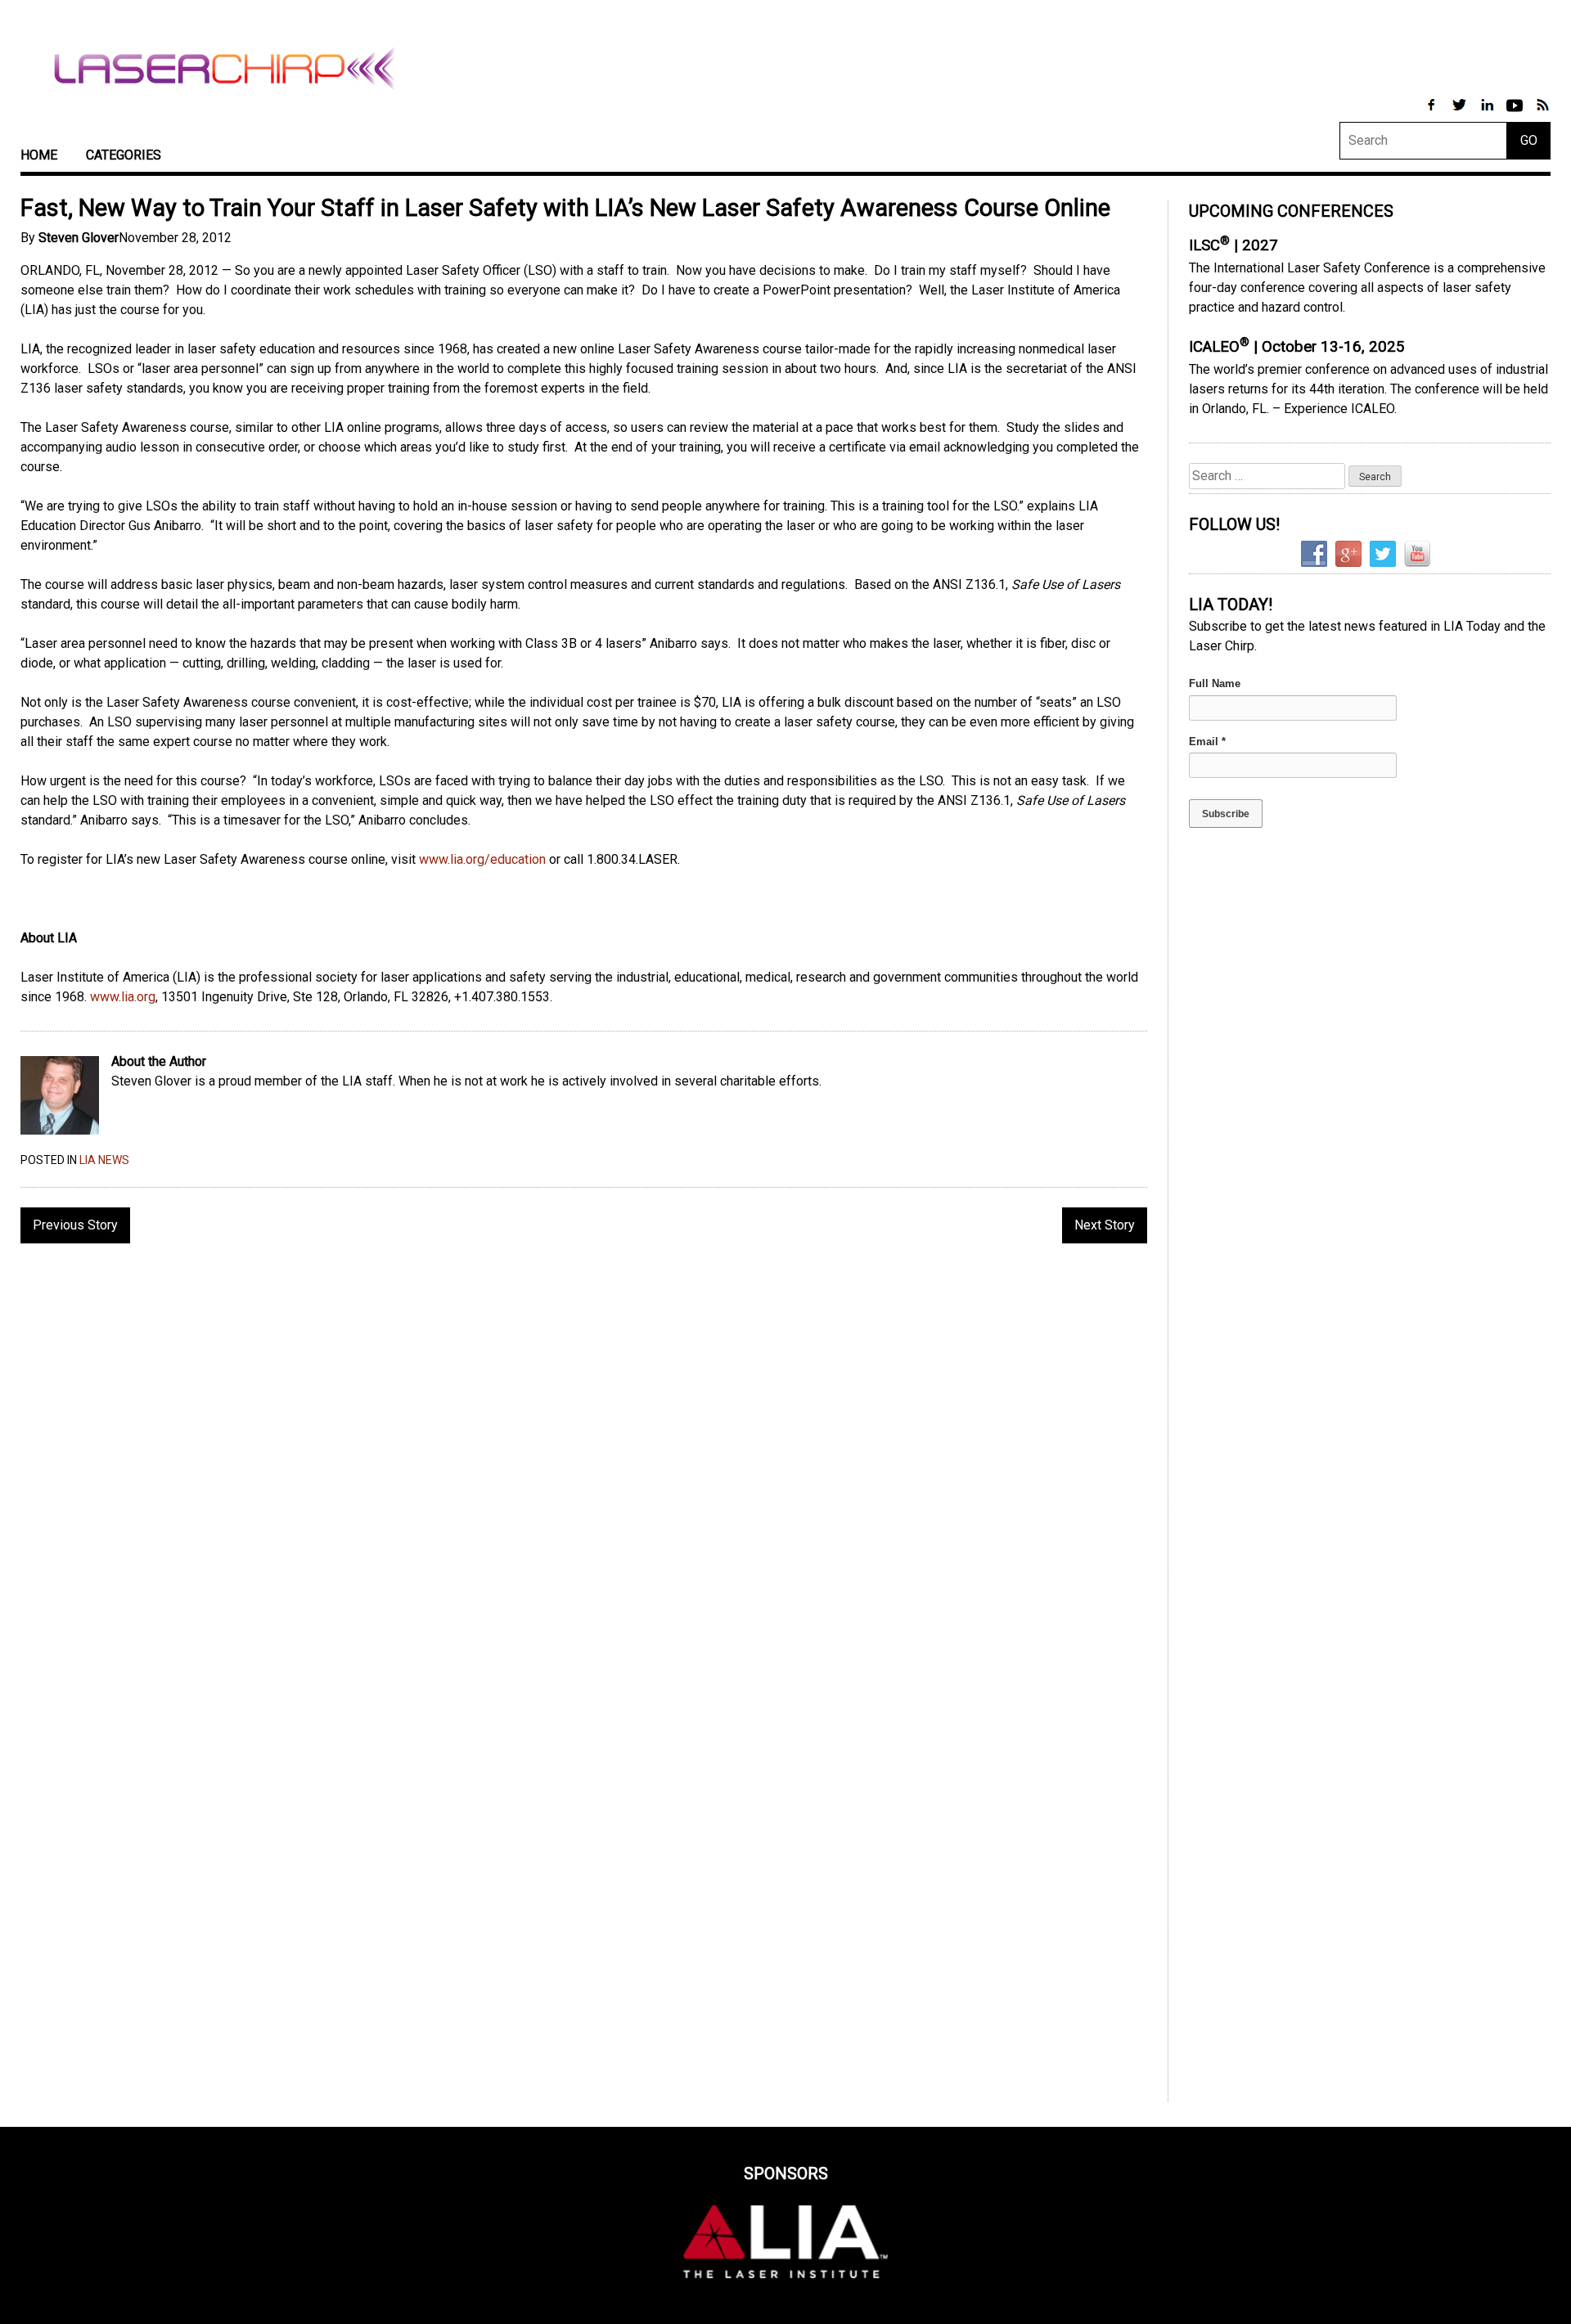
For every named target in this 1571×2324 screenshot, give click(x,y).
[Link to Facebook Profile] (1433, 113)
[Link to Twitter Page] (1461, 113)
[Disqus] (584, 1468)
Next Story (1105, 1225)
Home (39, 155)
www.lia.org (123, 997)
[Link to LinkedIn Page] (1488, 113)
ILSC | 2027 (1233, 245)
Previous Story (75, 1225)
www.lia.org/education (482, 859)
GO (1529, 140)
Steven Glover (79, 238)
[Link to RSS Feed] (1542, 113)
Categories (124, 155)
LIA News (104, 1160)
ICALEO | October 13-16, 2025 (1297, 347)
